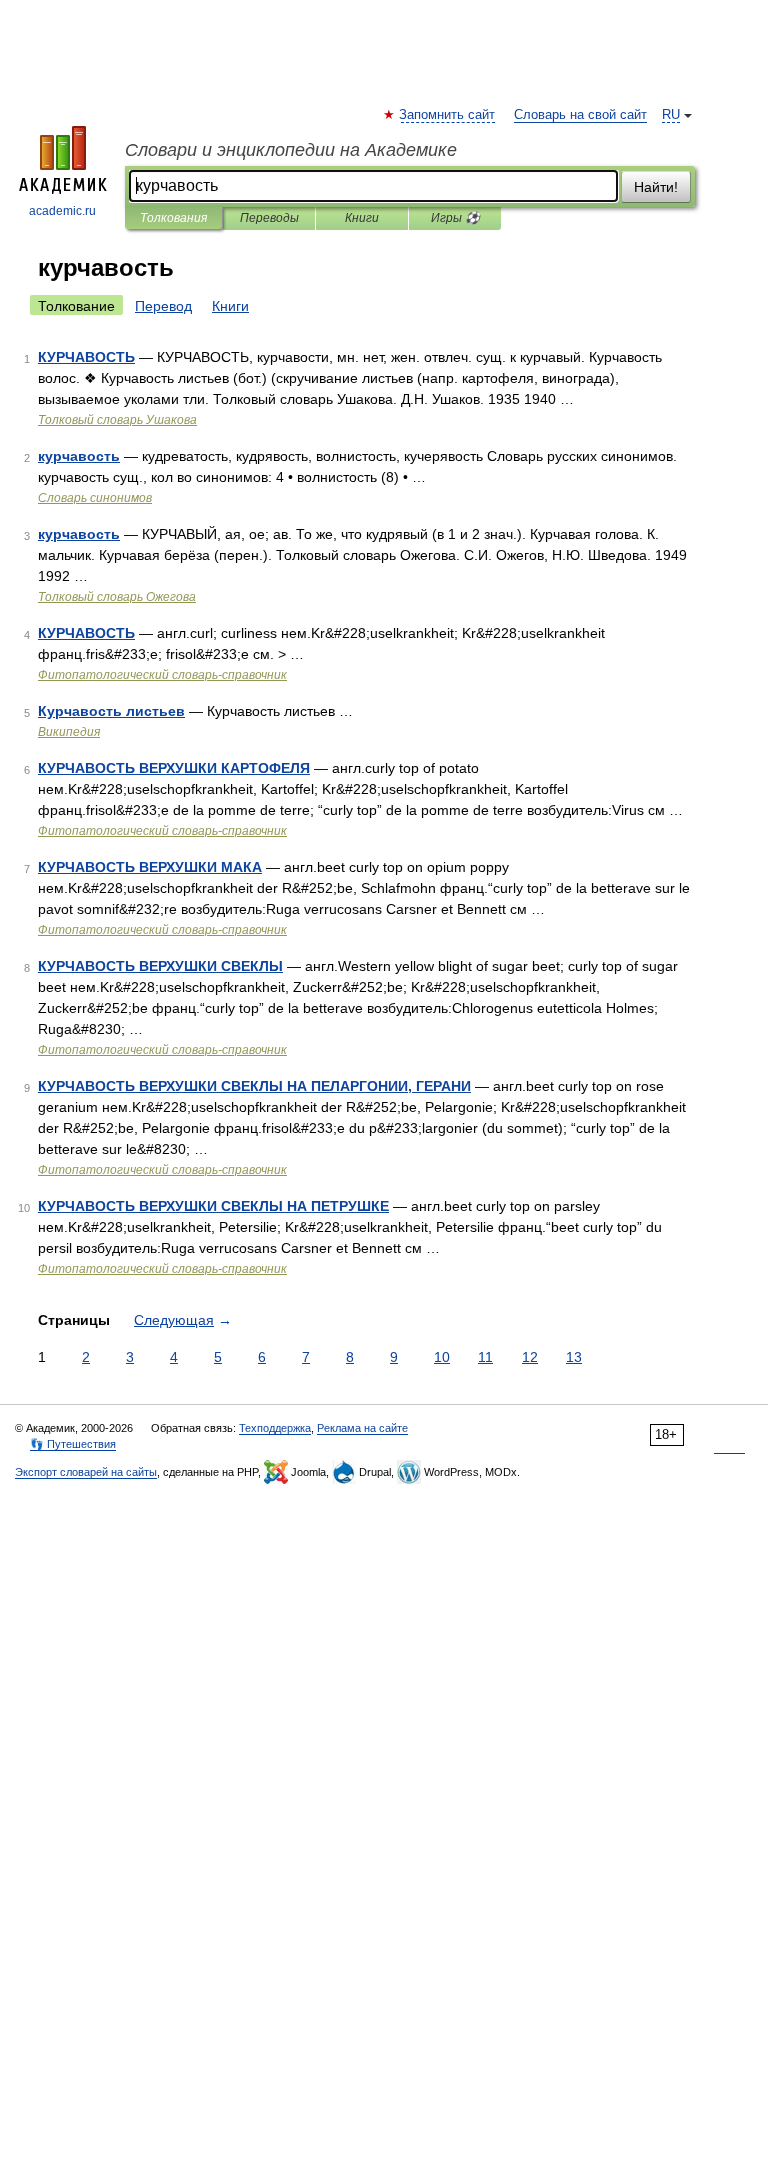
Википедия (69, 732)
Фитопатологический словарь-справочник (162, 675)
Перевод (163, 306)
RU (671, 115)
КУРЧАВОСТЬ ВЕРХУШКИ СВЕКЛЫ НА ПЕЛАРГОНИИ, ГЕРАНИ (254, 1086)
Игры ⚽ (455, 218)
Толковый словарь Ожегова (117, 597)
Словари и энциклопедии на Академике (291, 150)
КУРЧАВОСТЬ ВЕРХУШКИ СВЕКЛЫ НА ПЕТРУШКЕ (213, 1206)
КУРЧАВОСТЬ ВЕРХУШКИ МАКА (150, 867)
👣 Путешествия (73, 1444)
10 (442, 1357)
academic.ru (62, 211)
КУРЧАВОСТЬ (86, 357)
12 (530, 1357)
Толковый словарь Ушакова (117, 420)
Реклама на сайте (362, 1428)
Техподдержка (275, 1428)
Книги (362, 218)
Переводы (269, 218)
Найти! (656, 187)
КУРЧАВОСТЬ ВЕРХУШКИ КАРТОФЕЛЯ (174, 768)
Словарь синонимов (95, 498)
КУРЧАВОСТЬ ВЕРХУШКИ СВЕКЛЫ (160, 966)
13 (574, 1357)
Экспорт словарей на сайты (86, 1472)
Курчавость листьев (111, 711)
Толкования (173, 218)
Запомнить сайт (448, 115)
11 (485, 1357)
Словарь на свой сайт (580, 115)
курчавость (79, 456)
